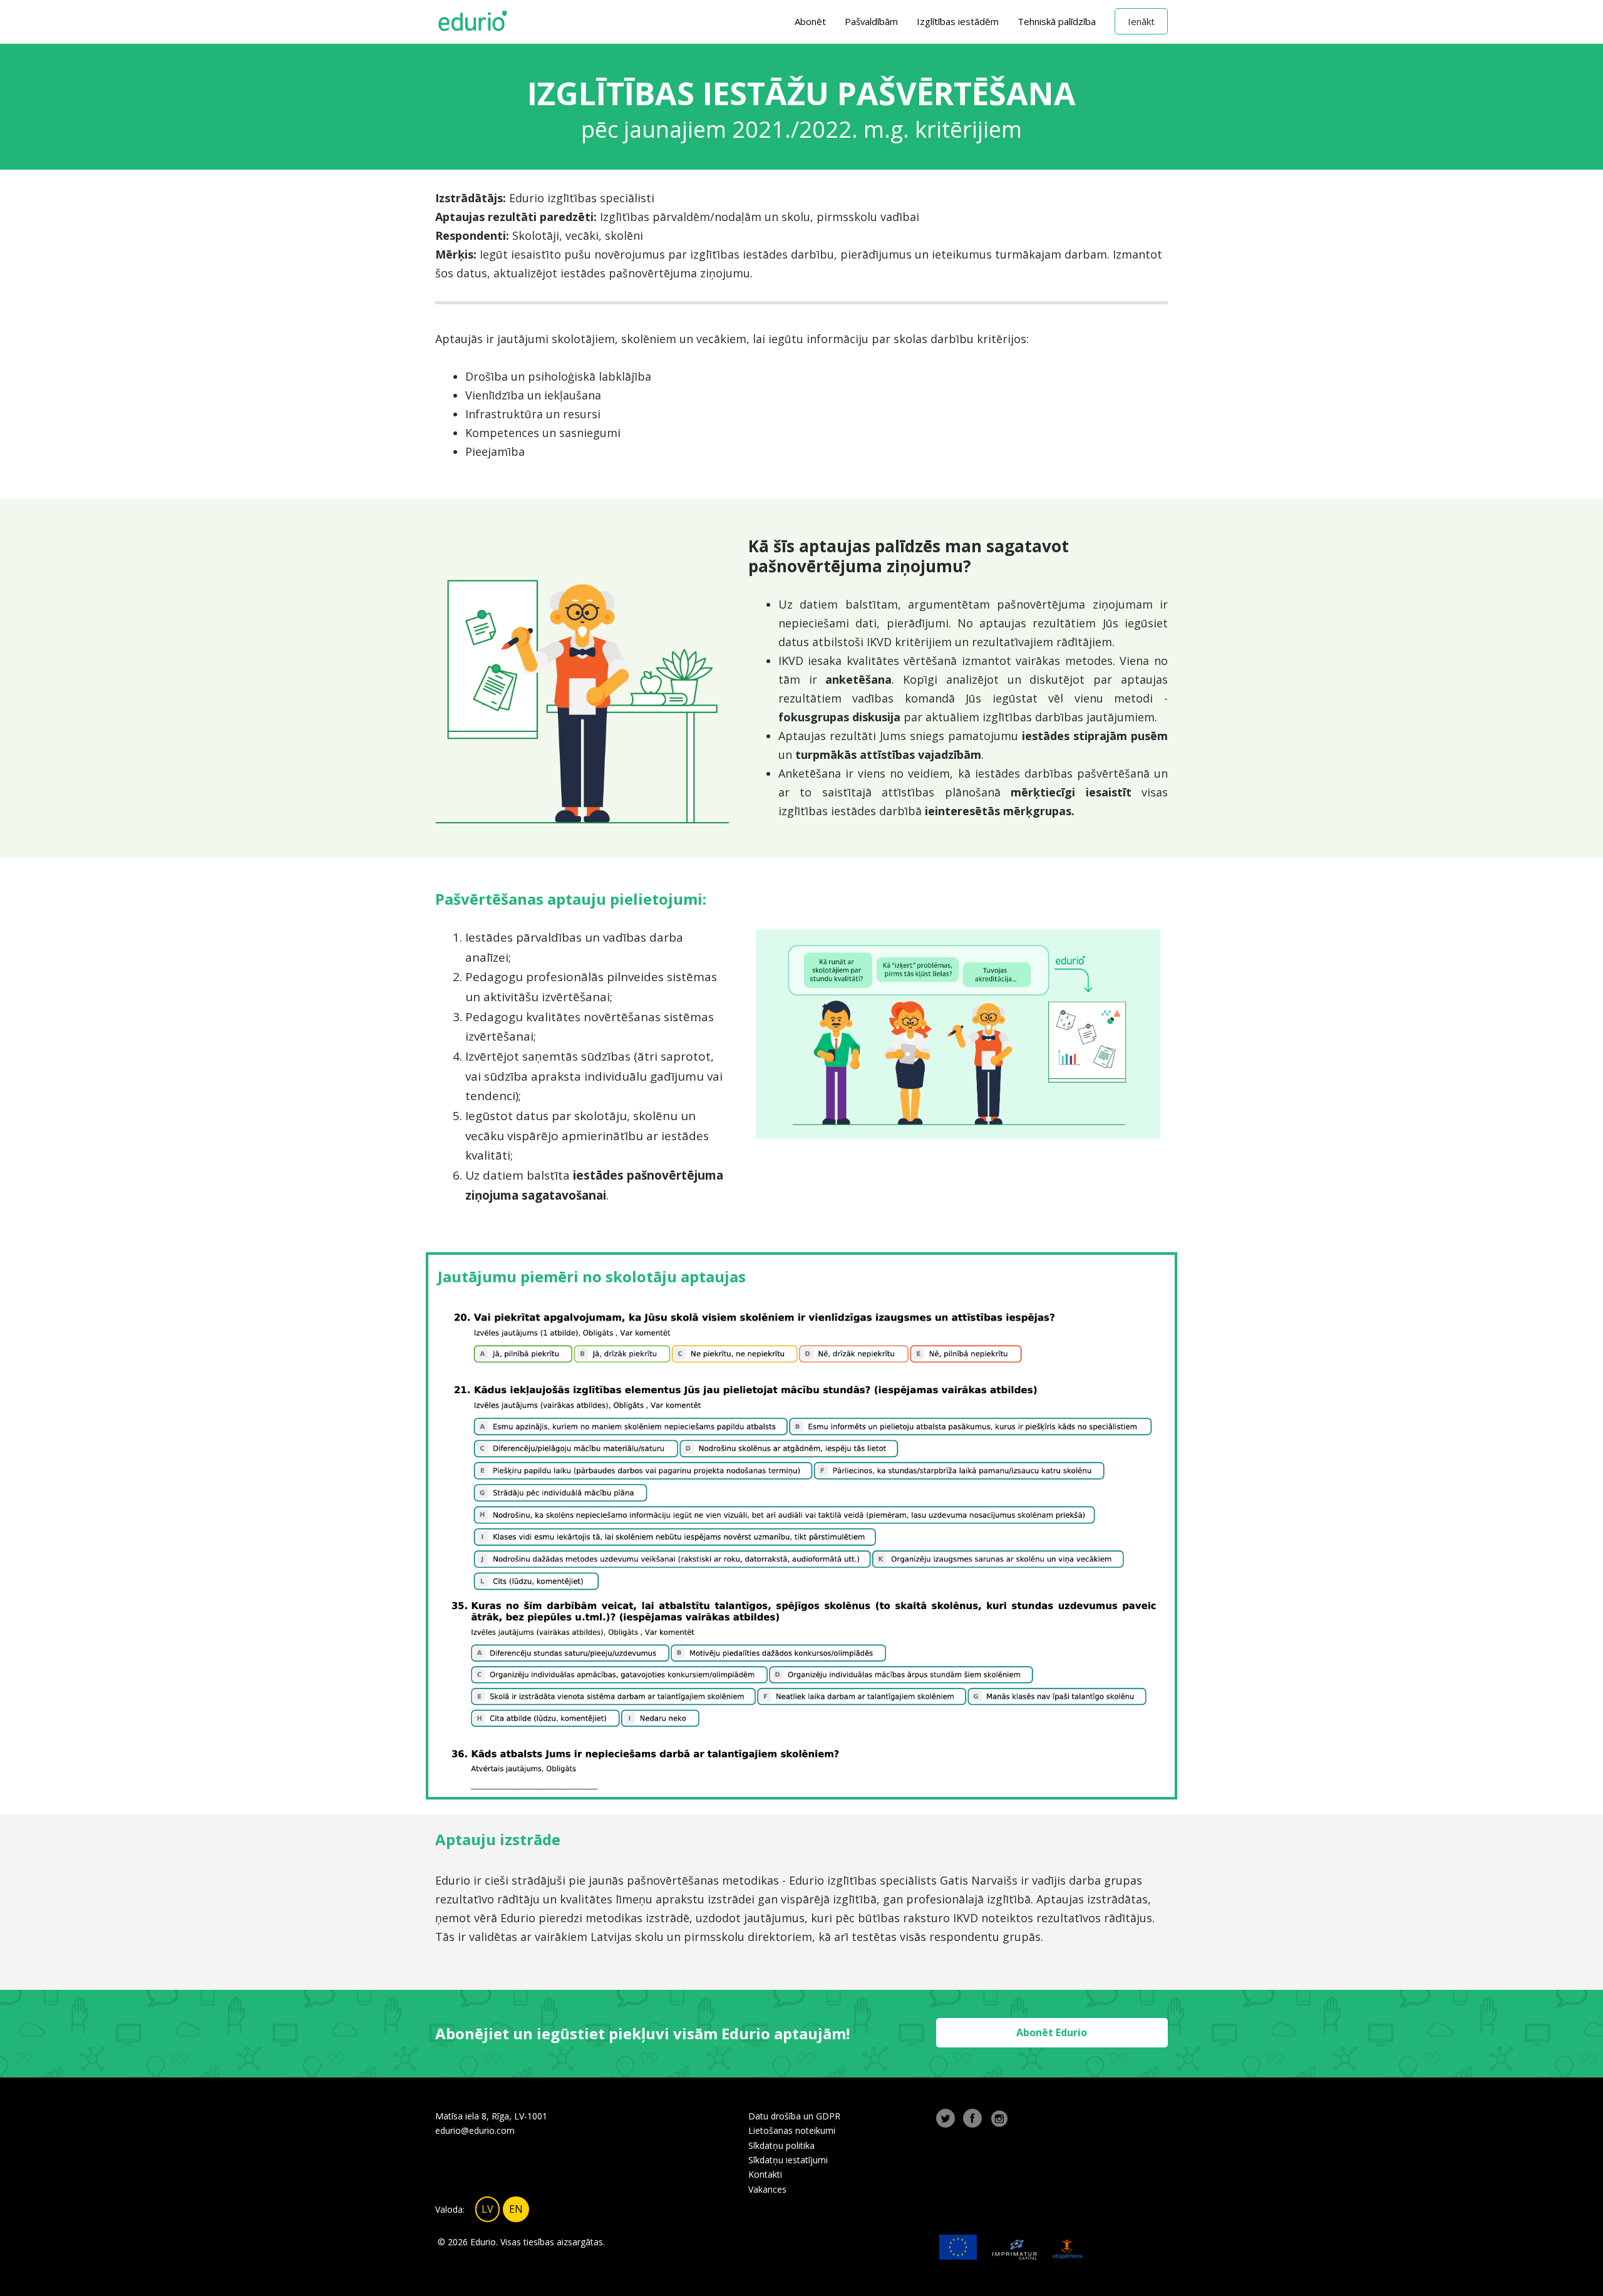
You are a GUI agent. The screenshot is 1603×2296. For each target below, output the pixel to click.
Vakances (767, 2189)
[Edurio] (473, 22)
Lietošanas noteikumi (792, 2130)
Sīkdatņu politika (781, 2145)
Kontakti (765, 2174)
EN (516, 2209)
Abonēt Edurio (1052, 2032)
